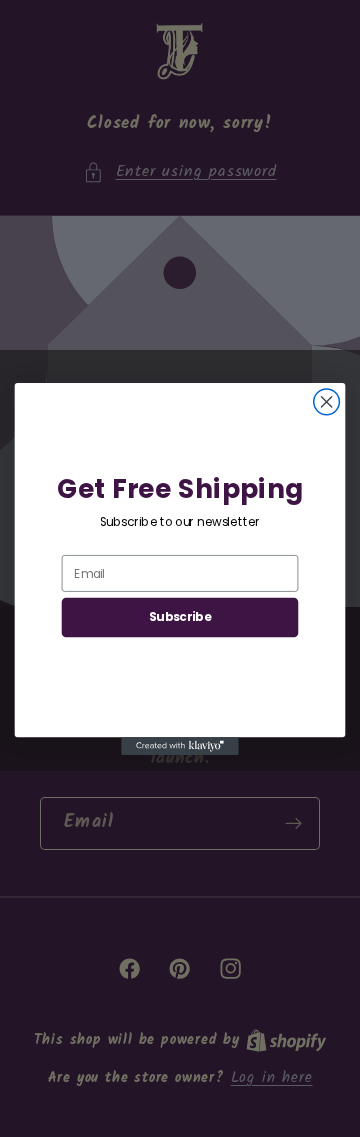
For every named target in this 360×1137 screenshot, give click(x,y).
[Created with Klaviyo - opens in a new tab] (180, 746)
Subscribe (180, 616)
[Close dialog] (327, 402)
